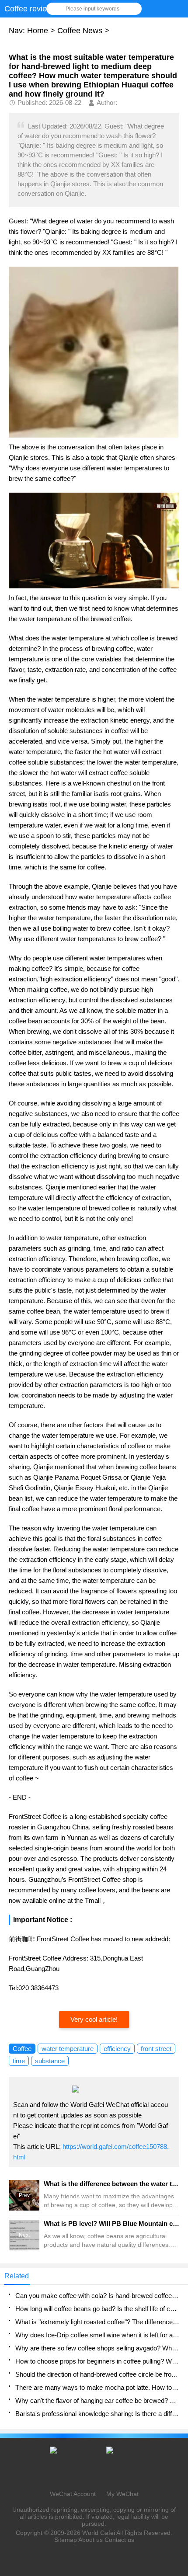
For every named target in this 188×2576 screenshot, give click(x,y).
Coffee (22, 2049)
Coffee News (80, 31)
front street (156, 2049)
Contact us (119, 2540)
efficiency (117, 2049)
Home (38, 31)
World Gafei (99, 2533)
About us (91, 2540)
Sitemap (66, 2540)
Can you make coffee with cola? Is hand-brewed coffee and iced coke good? (97, 2296)
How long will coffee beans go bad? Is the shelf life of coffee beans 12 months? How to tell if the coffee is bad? (97, 2309)
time (19, 2061)
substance (50, 2061)
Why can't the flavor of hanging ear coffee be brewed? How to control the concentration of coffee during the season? (97, 2400)
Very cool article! (94, 2019)
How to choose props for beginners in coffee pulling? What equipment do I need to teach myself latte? (97, 2361)
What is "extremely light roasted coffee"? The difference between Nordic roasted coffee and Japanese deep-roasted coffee (97, 2322)
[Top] (179, 2309)
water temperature (68, 2049)
